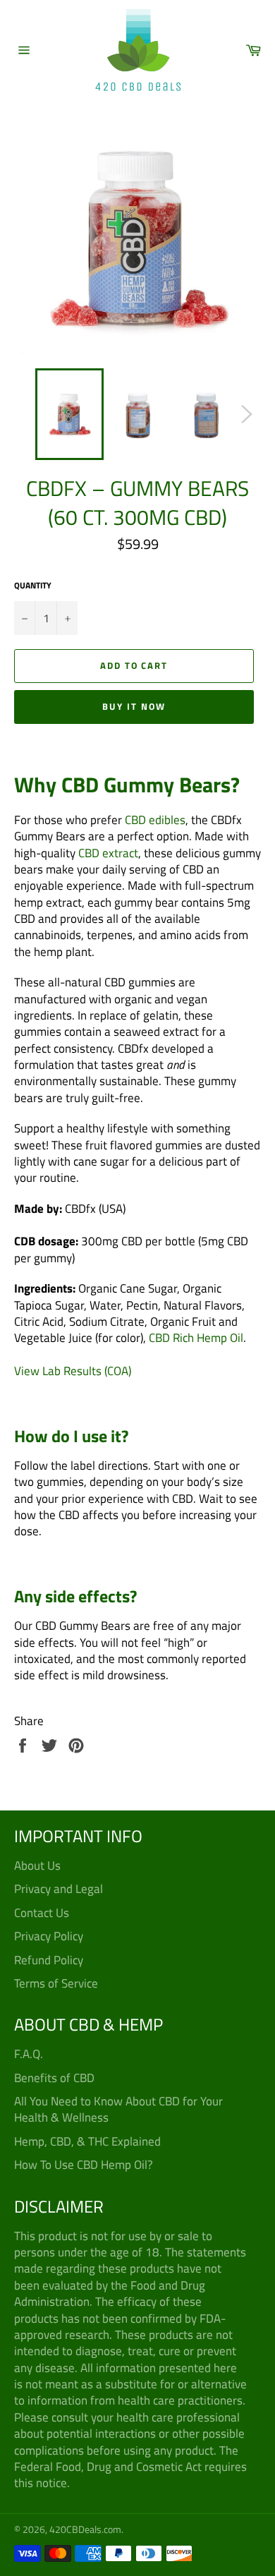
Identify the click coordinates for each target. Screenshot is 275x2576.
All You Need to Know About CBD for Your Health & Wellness (118, 2109)
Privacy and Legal (59, 1889)
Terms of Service (56, 1983)
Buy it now (134, 706)
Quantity (33, 586)
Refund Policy (49, 1960)
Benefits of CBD (54, 2078)
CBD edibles (155, 820)
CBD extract (108, 853)
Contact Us (42, 1913)
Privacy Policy (49, 1936)
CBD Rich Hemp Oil (196, 1338)
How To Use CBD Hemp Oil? (84, 2165)
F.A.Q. (29, 2054)
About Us (37, 1866)
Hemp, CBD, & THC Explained (87, 2141)
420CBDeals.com (85, 2529)
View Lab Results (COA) (73, 1371)
